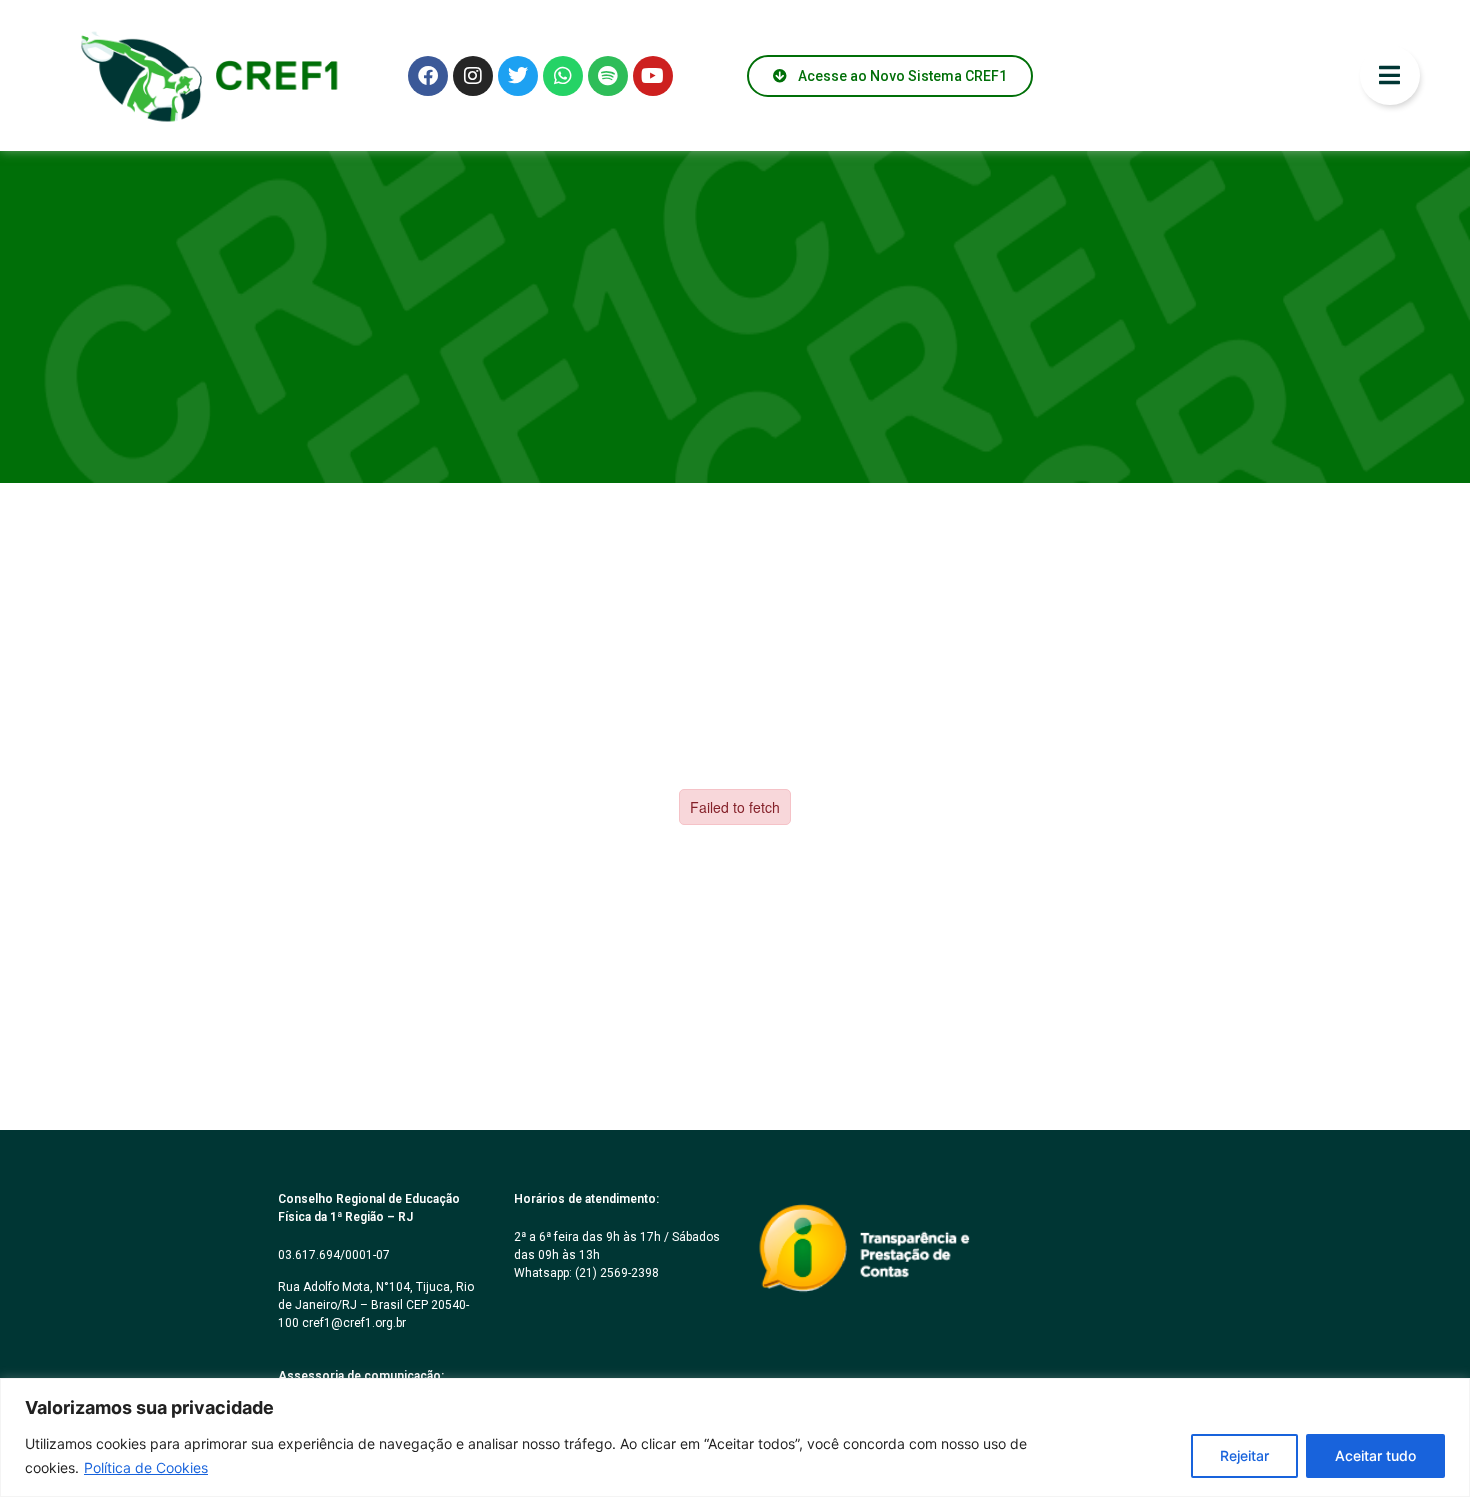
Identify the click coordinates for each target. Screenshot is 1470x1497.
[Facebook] (428, 76)
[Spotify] (608, 76)
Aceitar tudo (1375, 1455)
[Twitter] (518, 76)
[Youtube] (653, 76)
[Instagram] (473, 76)
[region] (735, 1437)
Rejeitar (1244, 1455)
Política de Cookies (146, 1467)
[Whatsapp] (563, 76)
